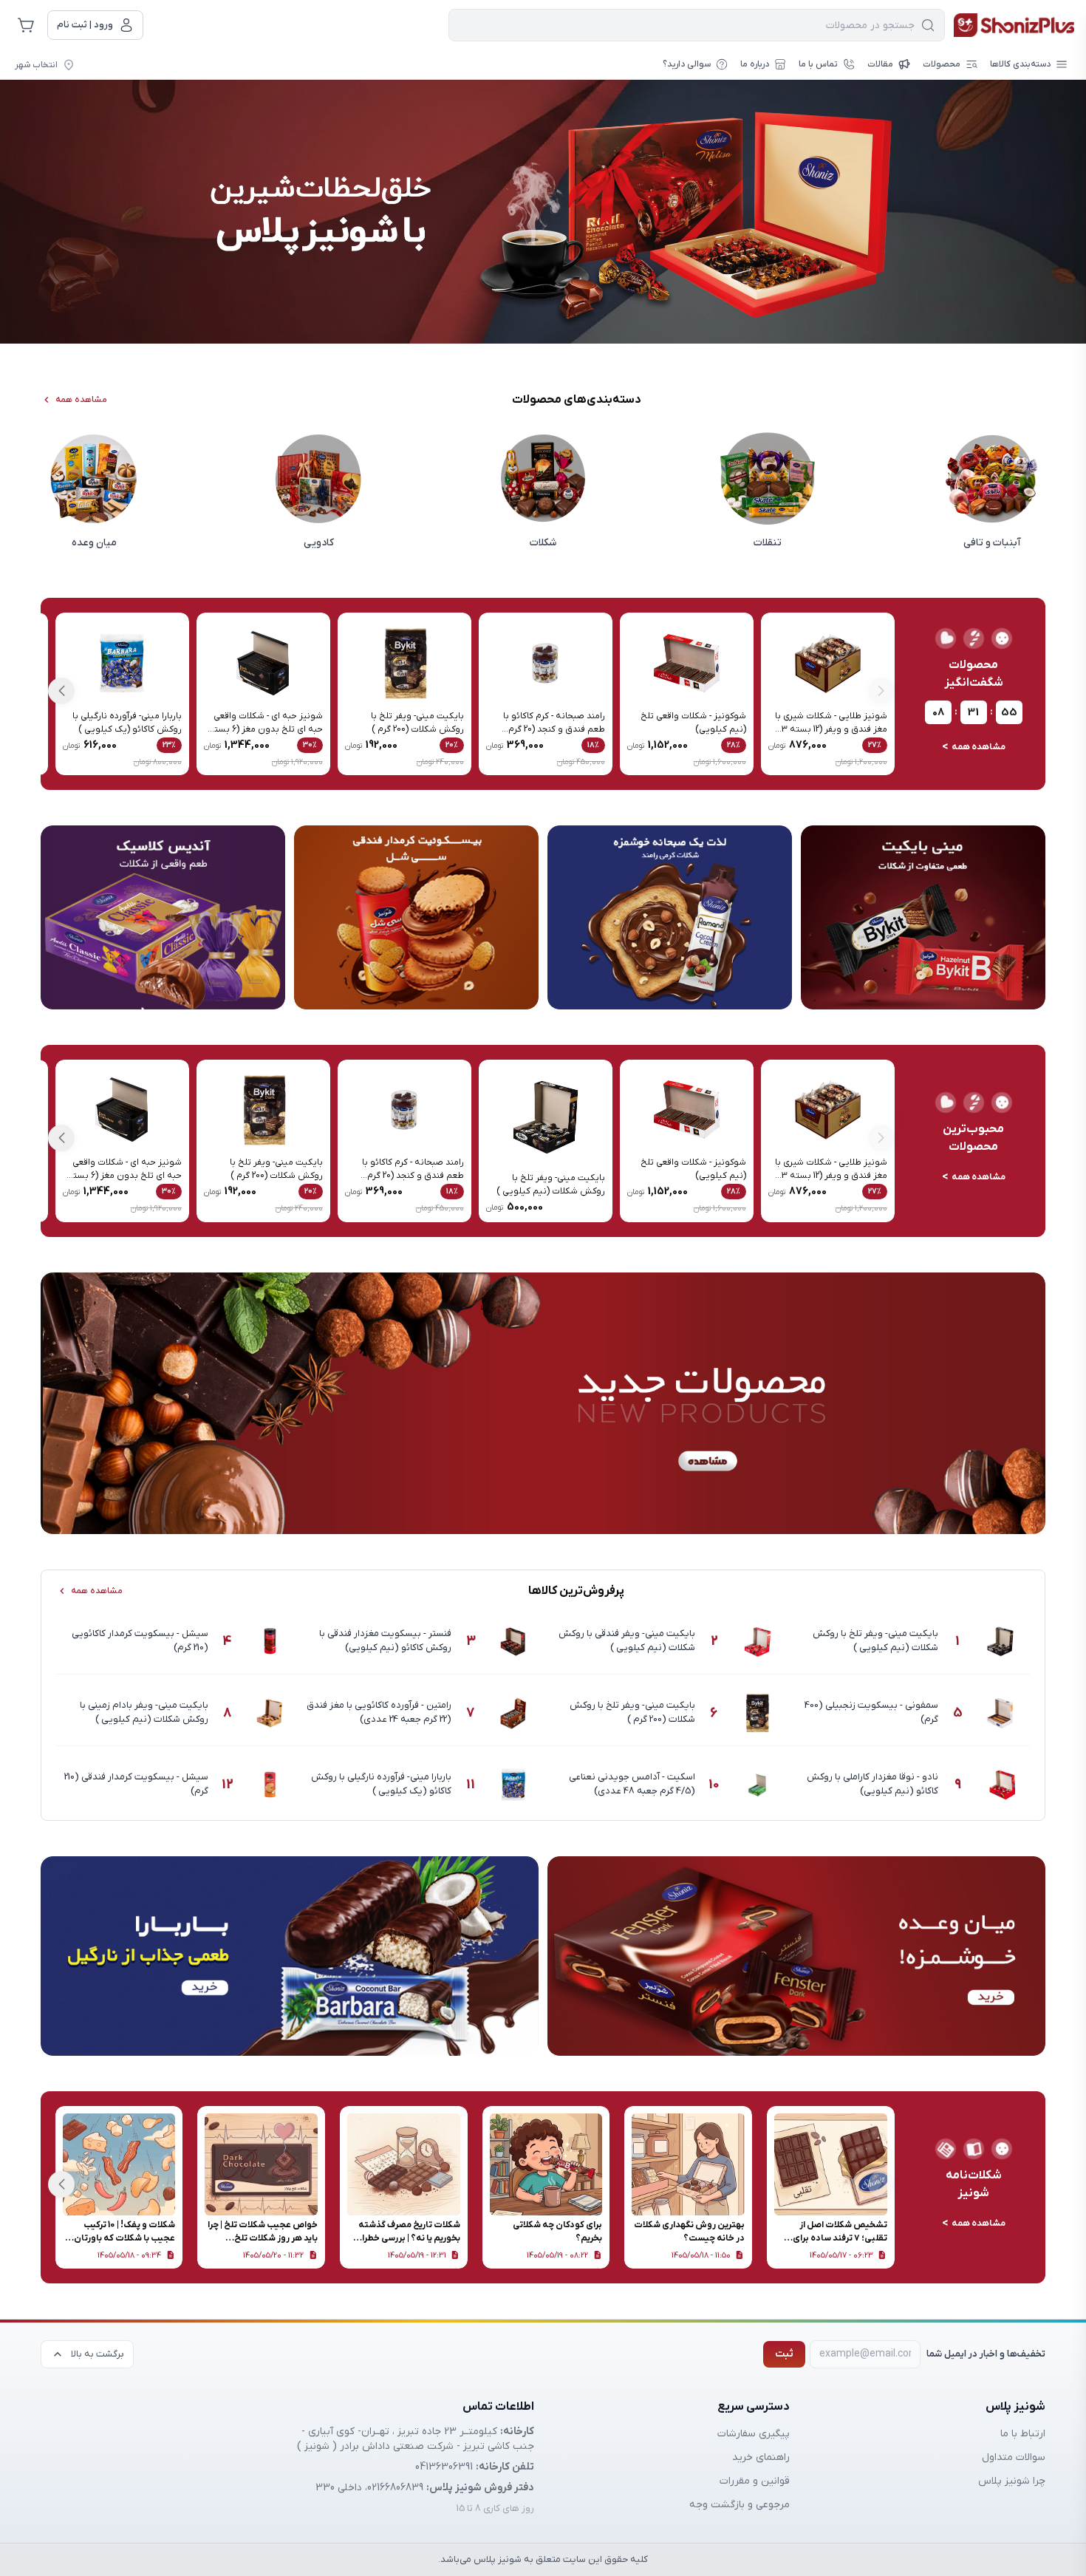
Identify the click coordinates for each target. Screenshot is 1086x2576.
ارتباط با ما (1023, 2434)
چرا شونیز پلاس (1012, 2481)
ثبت (784, 2354)
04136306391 (444, 2467)
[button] (61, 691)
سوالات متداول (1014, 2457)
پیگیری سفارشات (754, 2434)
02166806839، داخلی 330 (369, 2488)
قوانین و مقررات (755, 2481)
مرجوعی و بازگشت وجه (740, 2505)
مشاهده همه (81, 400)
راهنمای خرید (761, 2457)
